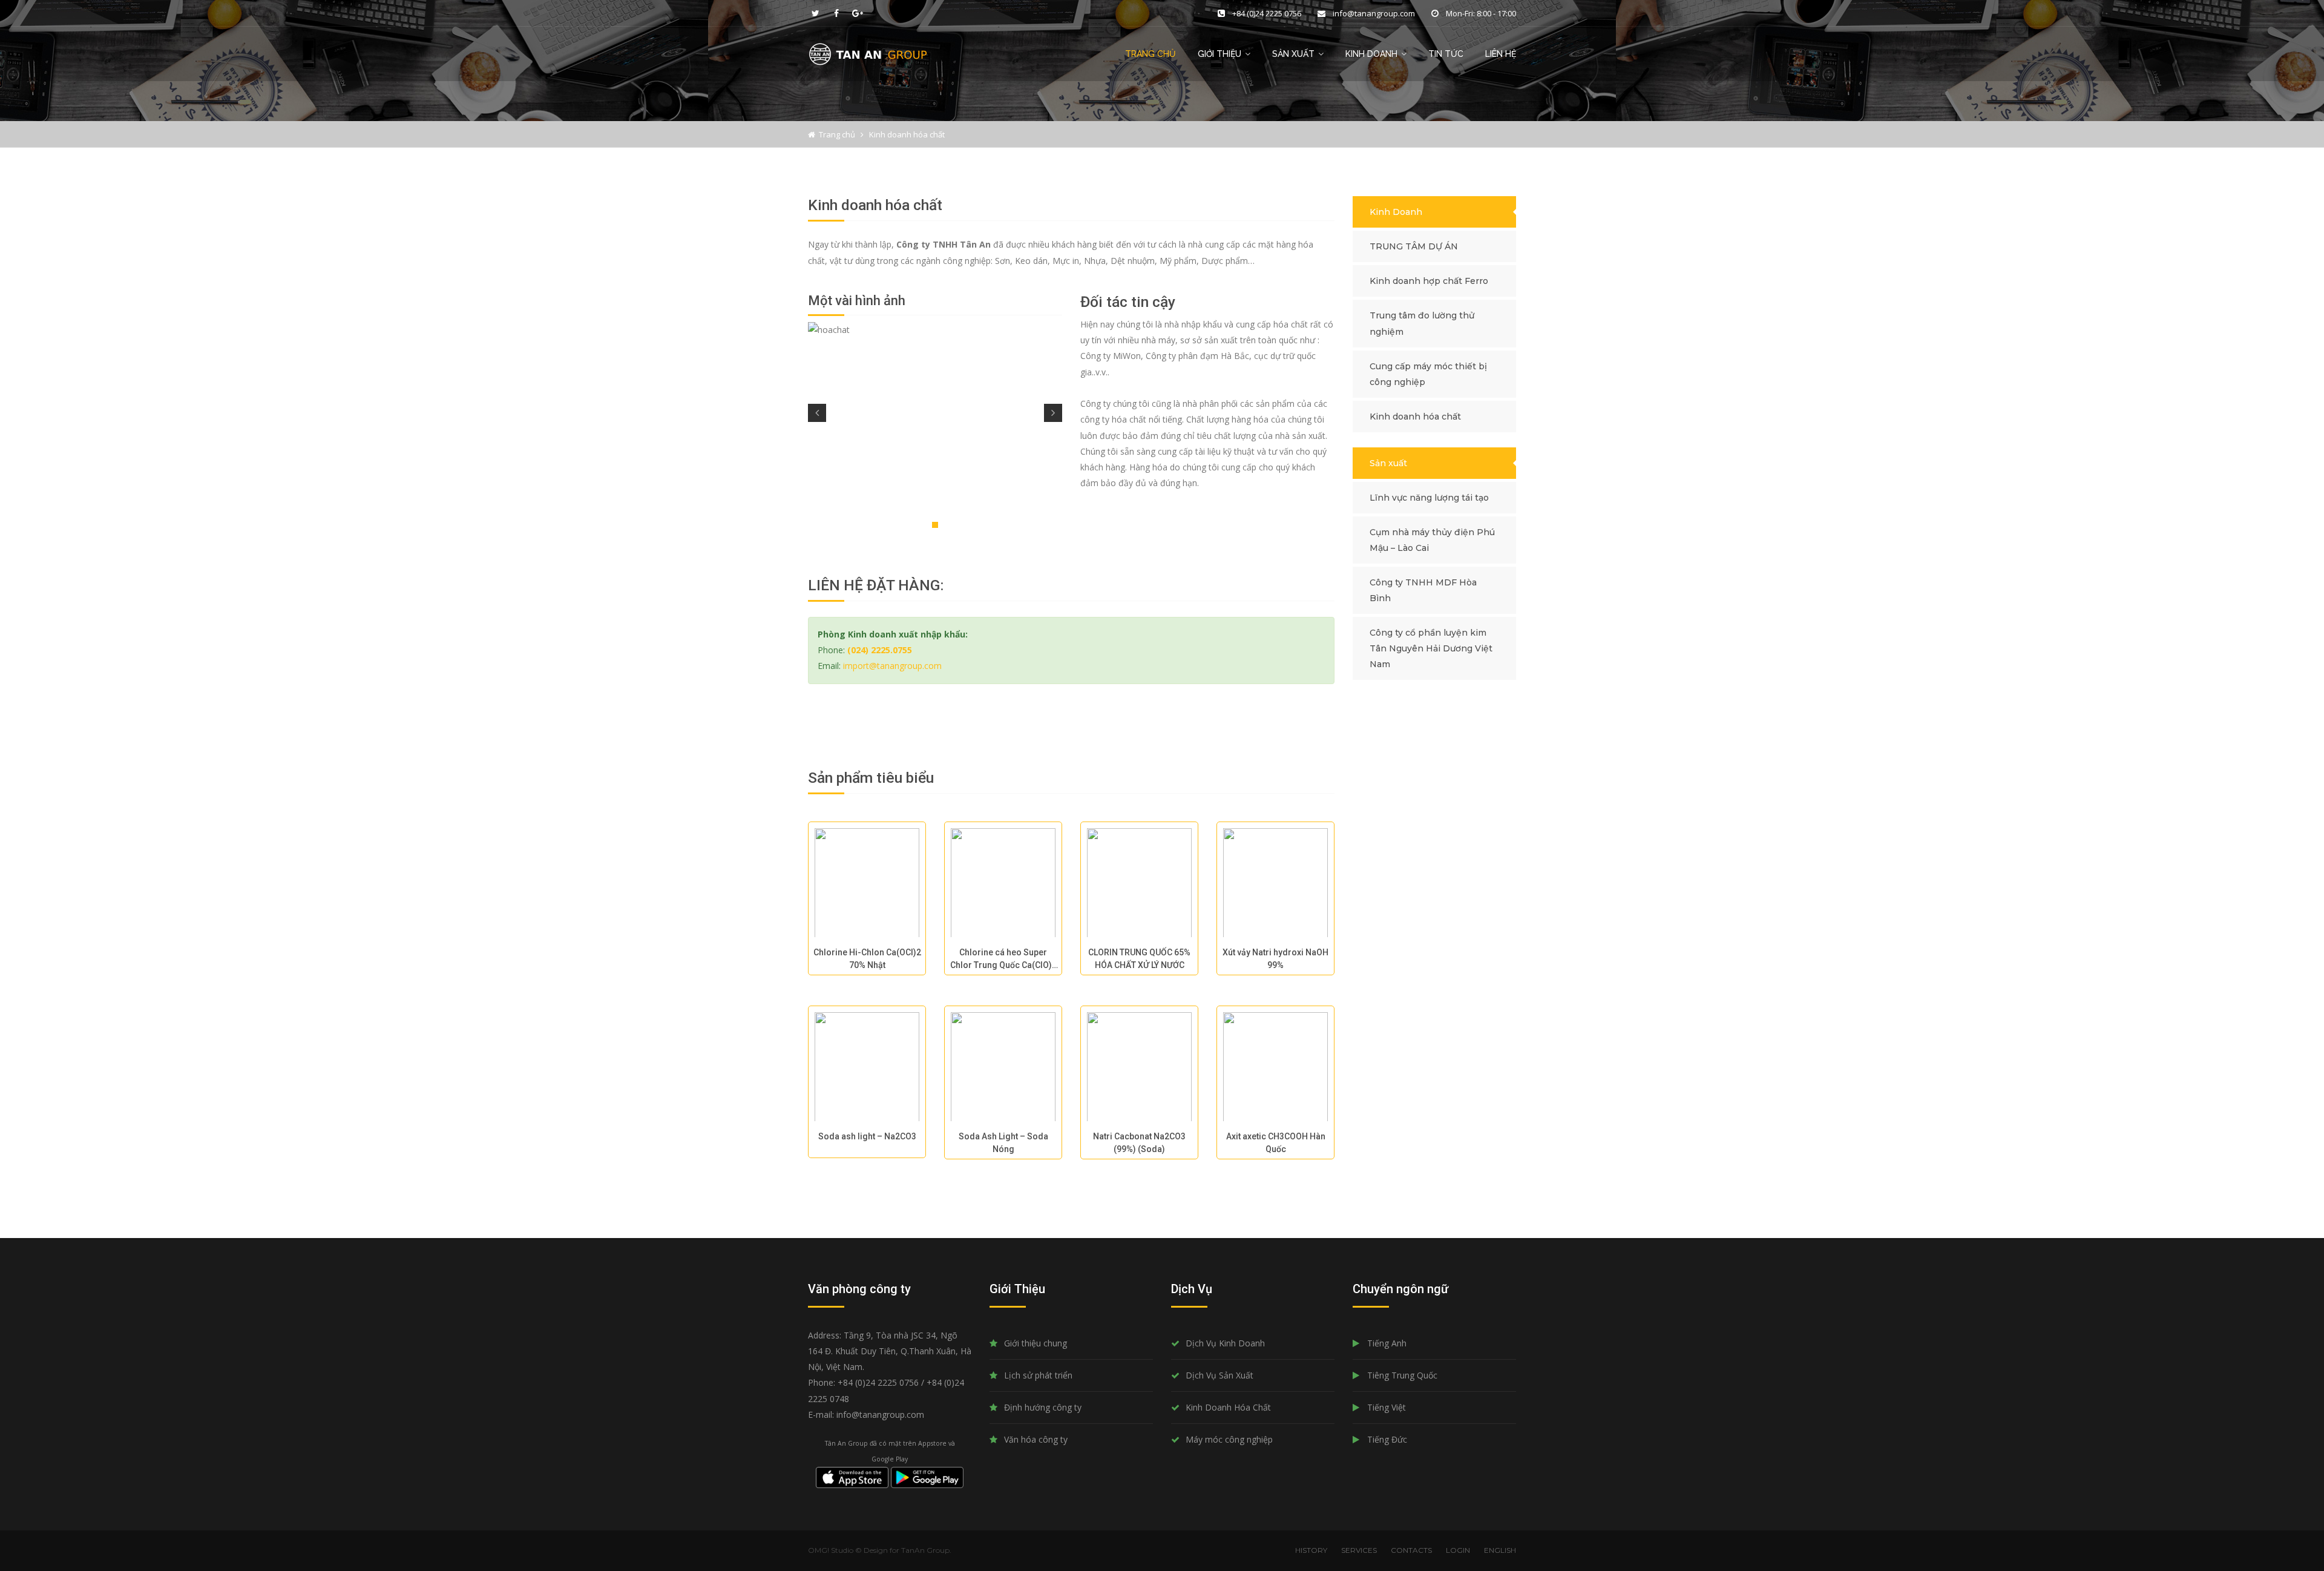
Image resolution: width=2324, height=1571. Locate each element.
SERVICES (1359, 1550)
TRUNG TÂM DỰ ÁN (1414, 246)
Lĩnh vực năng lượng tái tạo (1429, 498)
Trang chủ (1151, 54)
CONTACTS (1411, 1550)
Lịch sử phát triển (1038, 1375)
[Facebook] (836, 13)
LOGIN (1458, 1550)
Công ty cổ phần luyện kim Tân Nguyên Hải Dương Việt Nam (1431, 648)
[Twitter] (815, 13)
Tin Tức (1446, 54)
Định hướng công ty (1043, 1407)
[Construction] (868, 53)
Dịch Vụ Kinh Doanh (1225, 1343)
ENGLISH (1500, 1550)
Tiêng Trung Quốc (1402, 1375)
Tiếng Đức (1387, 1439)
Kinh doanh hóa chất (1415, 417)
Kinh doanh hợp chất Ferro (1429, 281)
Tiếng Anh (1387, 1343)
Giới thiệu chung (1036, 1343)
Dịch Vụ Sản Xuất (1219, 1375)
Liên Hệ (1501, 54)
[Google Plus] (858, 13)
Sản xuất (1388, 463)
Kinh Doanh (1371, 54)
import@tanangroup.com (892, 666)
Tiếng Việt (1387, 1407)
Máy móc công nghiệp (1229, 1439)
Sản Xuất (1293, 54)
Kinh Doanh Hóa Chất (1228, 1407)
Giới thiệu (1219, 54)
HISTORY (1311, 1550)
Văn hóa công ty (1036, 1439)
